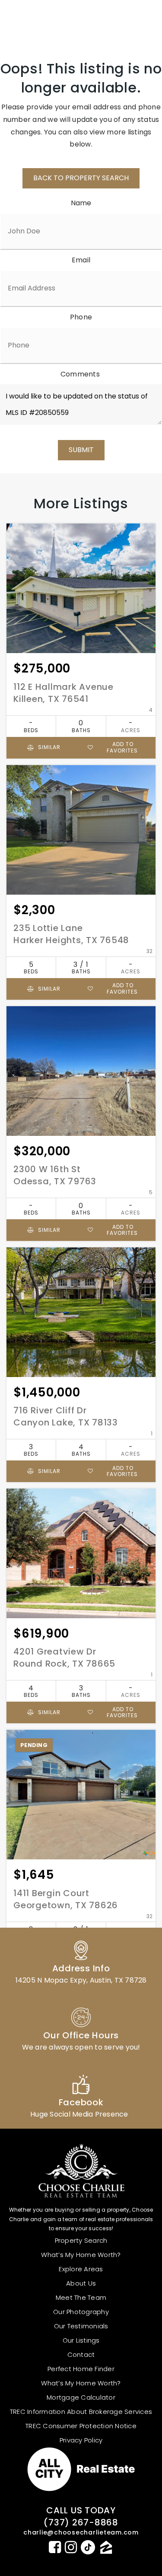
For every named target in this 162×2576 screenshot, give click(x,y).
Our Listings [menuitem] (81, 2340)
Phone (81, 317)
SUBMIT (81, 450)
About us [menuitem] (81, 2283)
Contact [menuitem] (81, 2354)
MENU (134, 20)
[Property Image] (81, 588)
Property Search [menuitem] (81, 2240)
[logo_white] (39, 20)
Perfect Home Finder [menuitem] (81, 2369)
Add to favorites (122, 747)
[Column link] (81, 1961)
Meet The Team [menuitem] (81, 2297)
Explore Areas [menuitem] (81, 2269)
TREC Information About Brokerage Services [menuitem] (81, 2412)
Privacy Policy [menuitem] (81, 2440)
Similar (48, 747)
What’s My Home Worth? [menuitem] (81, 2255)
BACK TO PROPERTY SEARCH (81, 178)
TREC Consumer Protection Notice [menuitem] (81, 2426)
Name (81, 203)
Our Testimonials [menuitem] (81, 2326)
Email (81, 260)
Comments (80, 374)
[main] (81, 1024)
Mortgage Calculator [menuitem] (81, 2397)
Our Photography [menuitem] (81, 2312)
